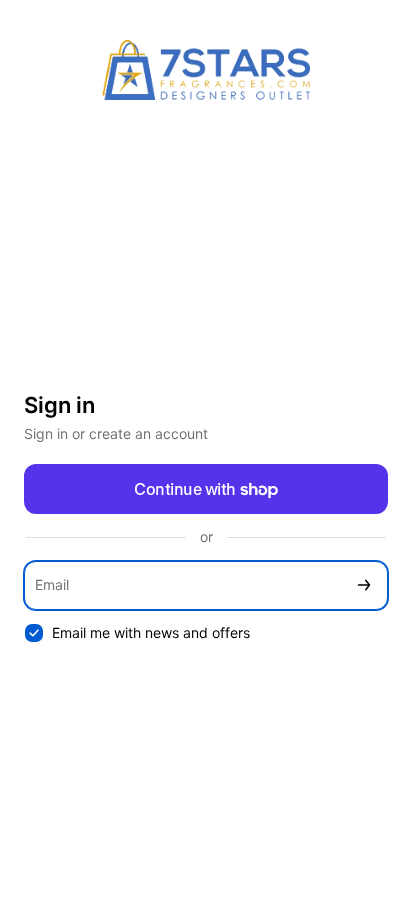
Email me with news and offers (151, 632)
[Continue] (364, 585)
